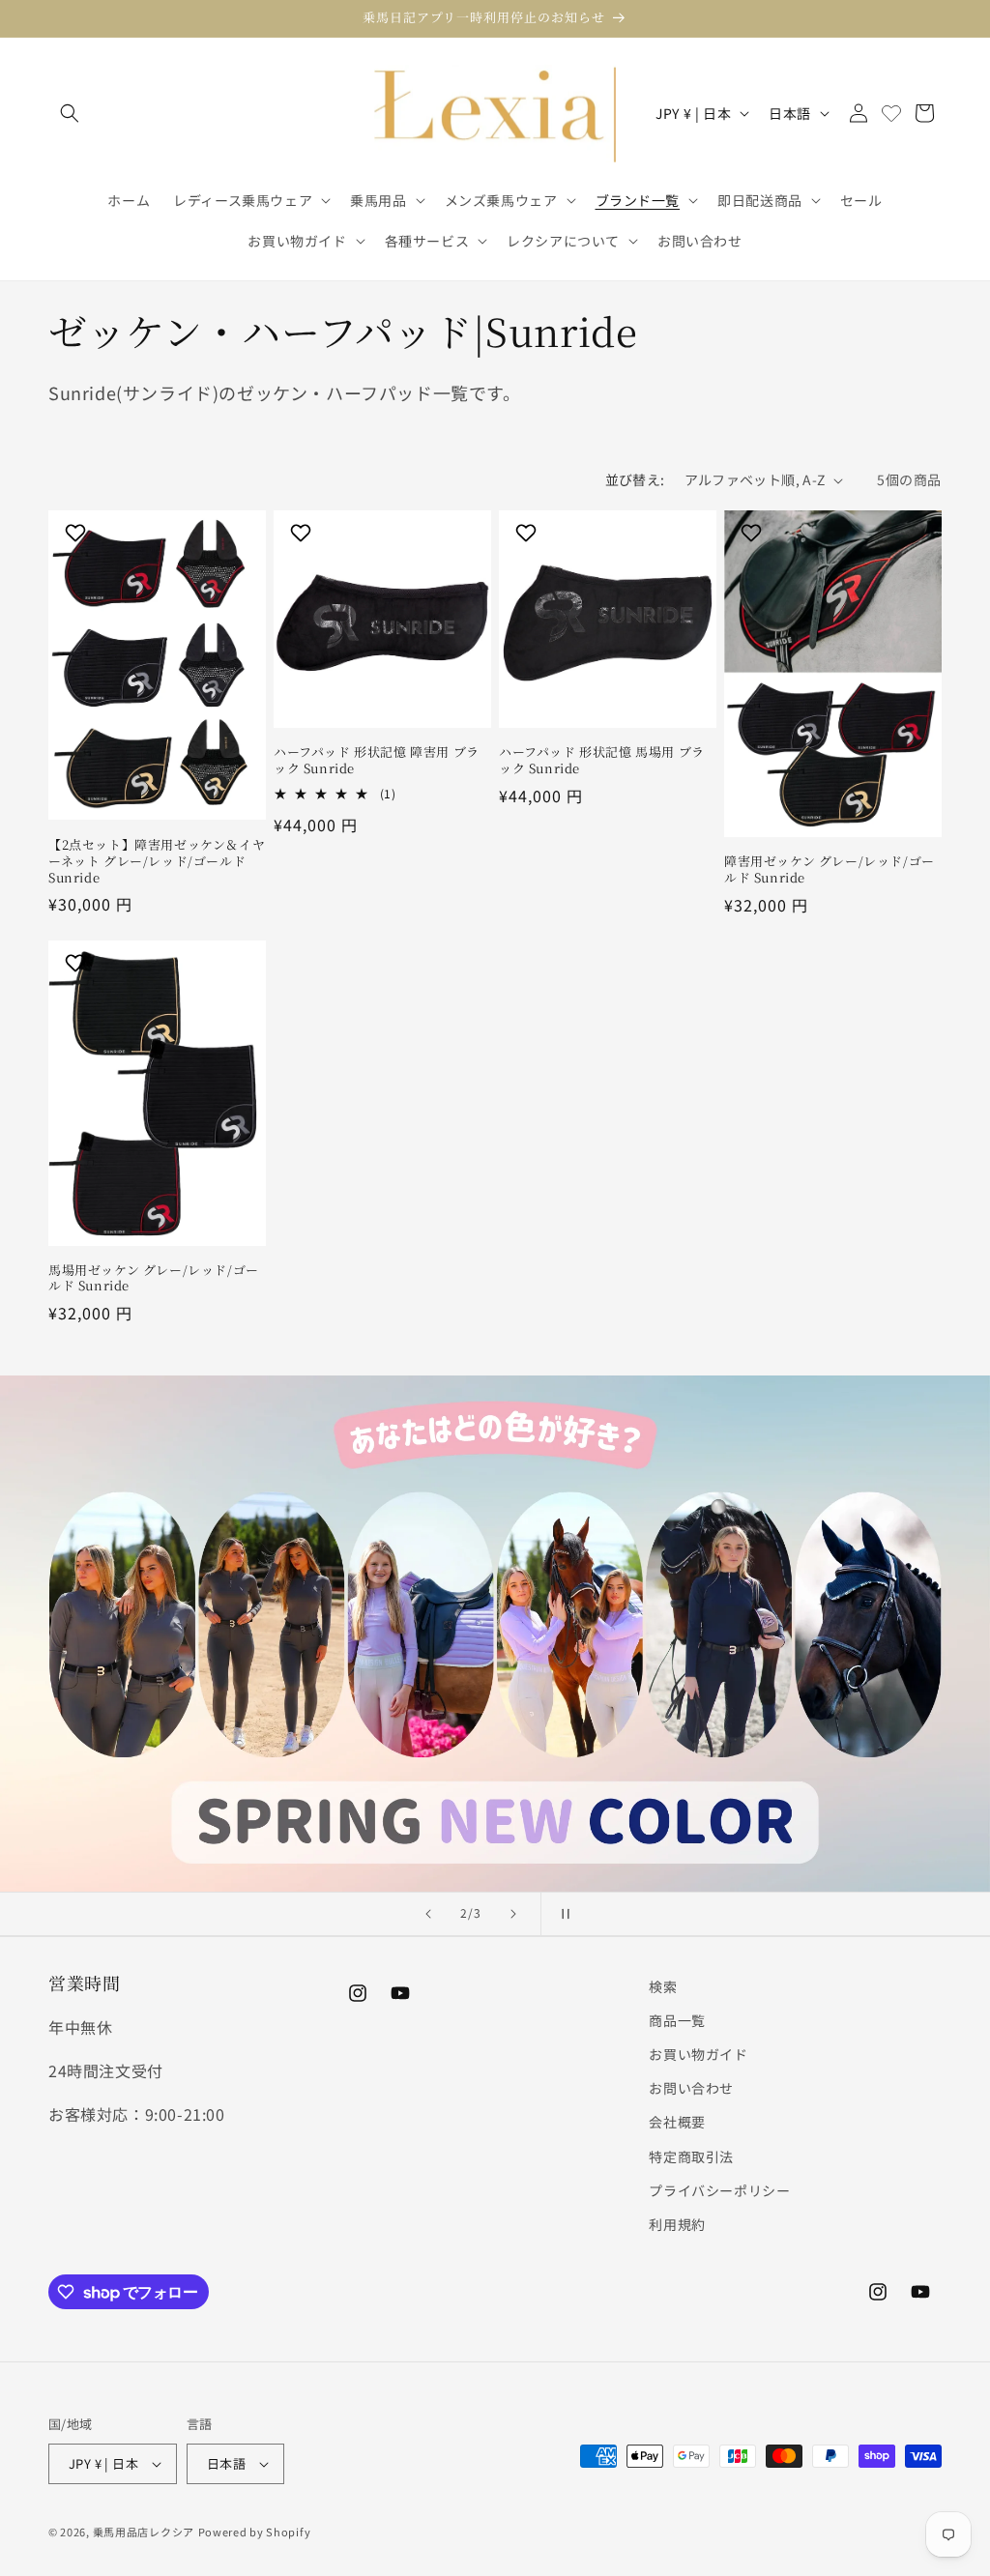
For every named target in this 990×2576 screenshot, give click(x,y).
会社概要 (677, 2122)
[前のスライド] (428, 1914)
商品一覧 (677, 2020)
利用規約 (677, 2224)
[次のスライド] (513, 1914)
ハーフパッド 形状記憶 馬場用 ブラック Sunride (602, 761)
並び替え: (635, 479)
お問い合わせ (691, 2088)
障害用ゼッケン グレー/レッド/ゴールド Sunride (830, 870)
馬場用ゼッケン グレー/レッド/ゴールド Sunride (154, 1279)
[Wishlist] (891, 113)
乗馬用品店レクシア (144, 2532)
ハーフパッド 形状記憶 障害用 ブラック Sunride (377, 761)
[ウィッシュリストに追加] (78, 533)
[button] (70, 113)
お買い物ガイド (698, 2054)
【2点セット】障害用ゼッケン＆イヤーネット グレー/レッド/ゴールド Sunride (157, 862)
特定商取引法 (691, 2156)
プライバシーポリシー (719, 2190)
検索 (663, 1986)
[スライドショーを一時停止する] (562, 1914)
